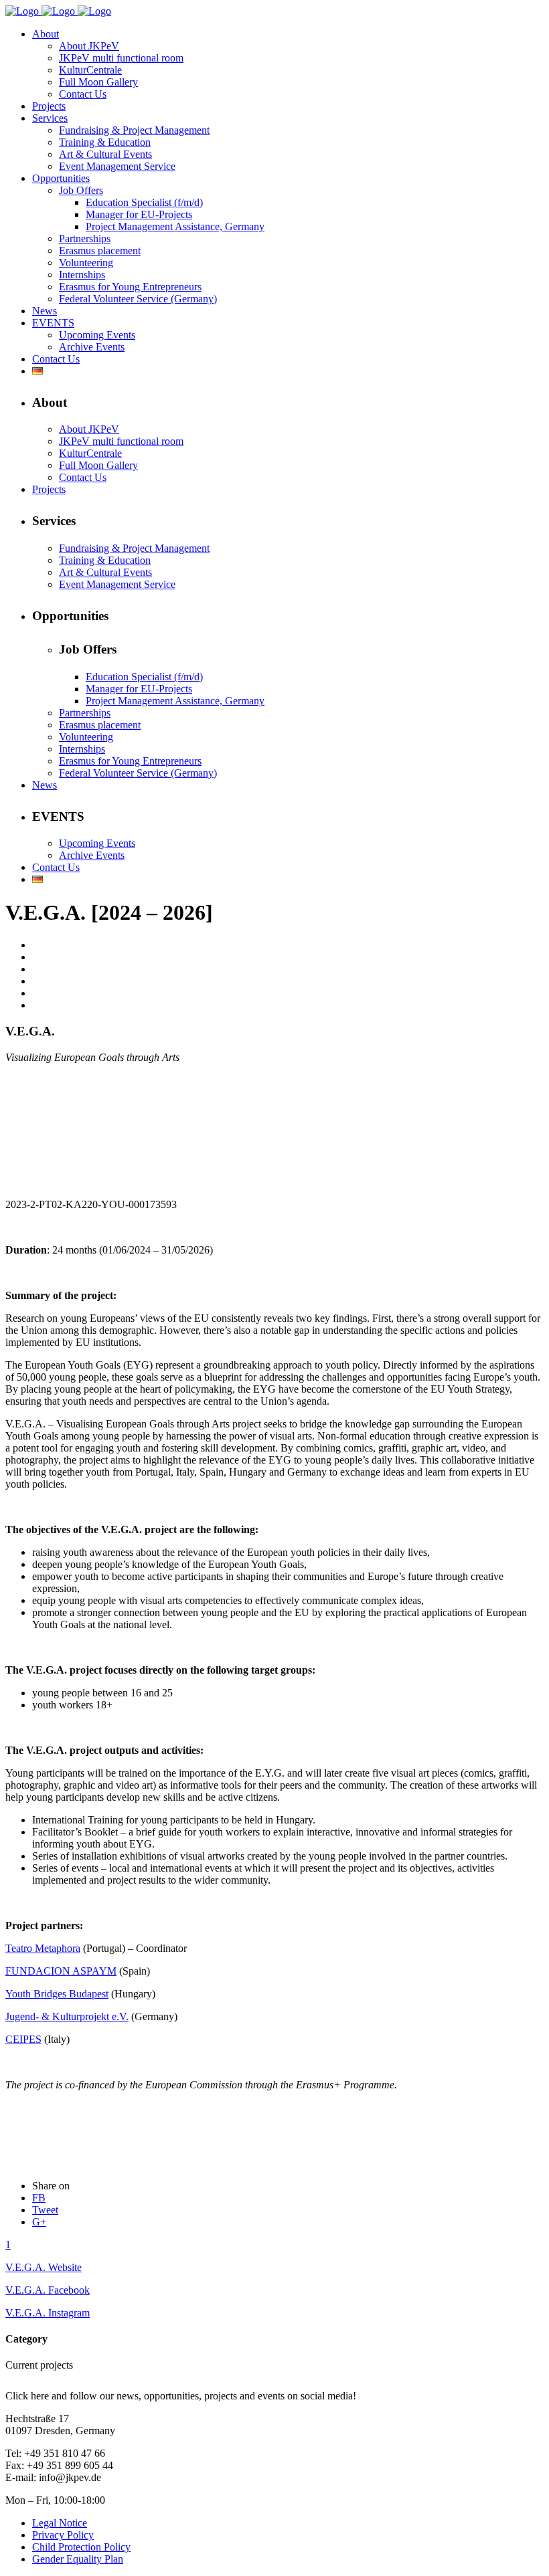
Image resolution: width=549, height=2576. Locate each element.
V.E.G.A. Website (44, 2267)
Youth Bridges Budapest (57, 1994)
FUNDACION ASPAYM (61, 1971)
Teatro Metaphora (43, 1948)
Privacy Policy (63, 2535)
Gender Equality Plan (78, 2559)
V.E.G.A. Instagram (48, 2313)
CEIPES (23, 2039)
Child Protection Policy (81, 2547)
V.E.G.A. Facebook (48, 2290)
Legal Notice (60, 2523)
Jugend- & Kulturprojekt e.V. (67, 2016)
